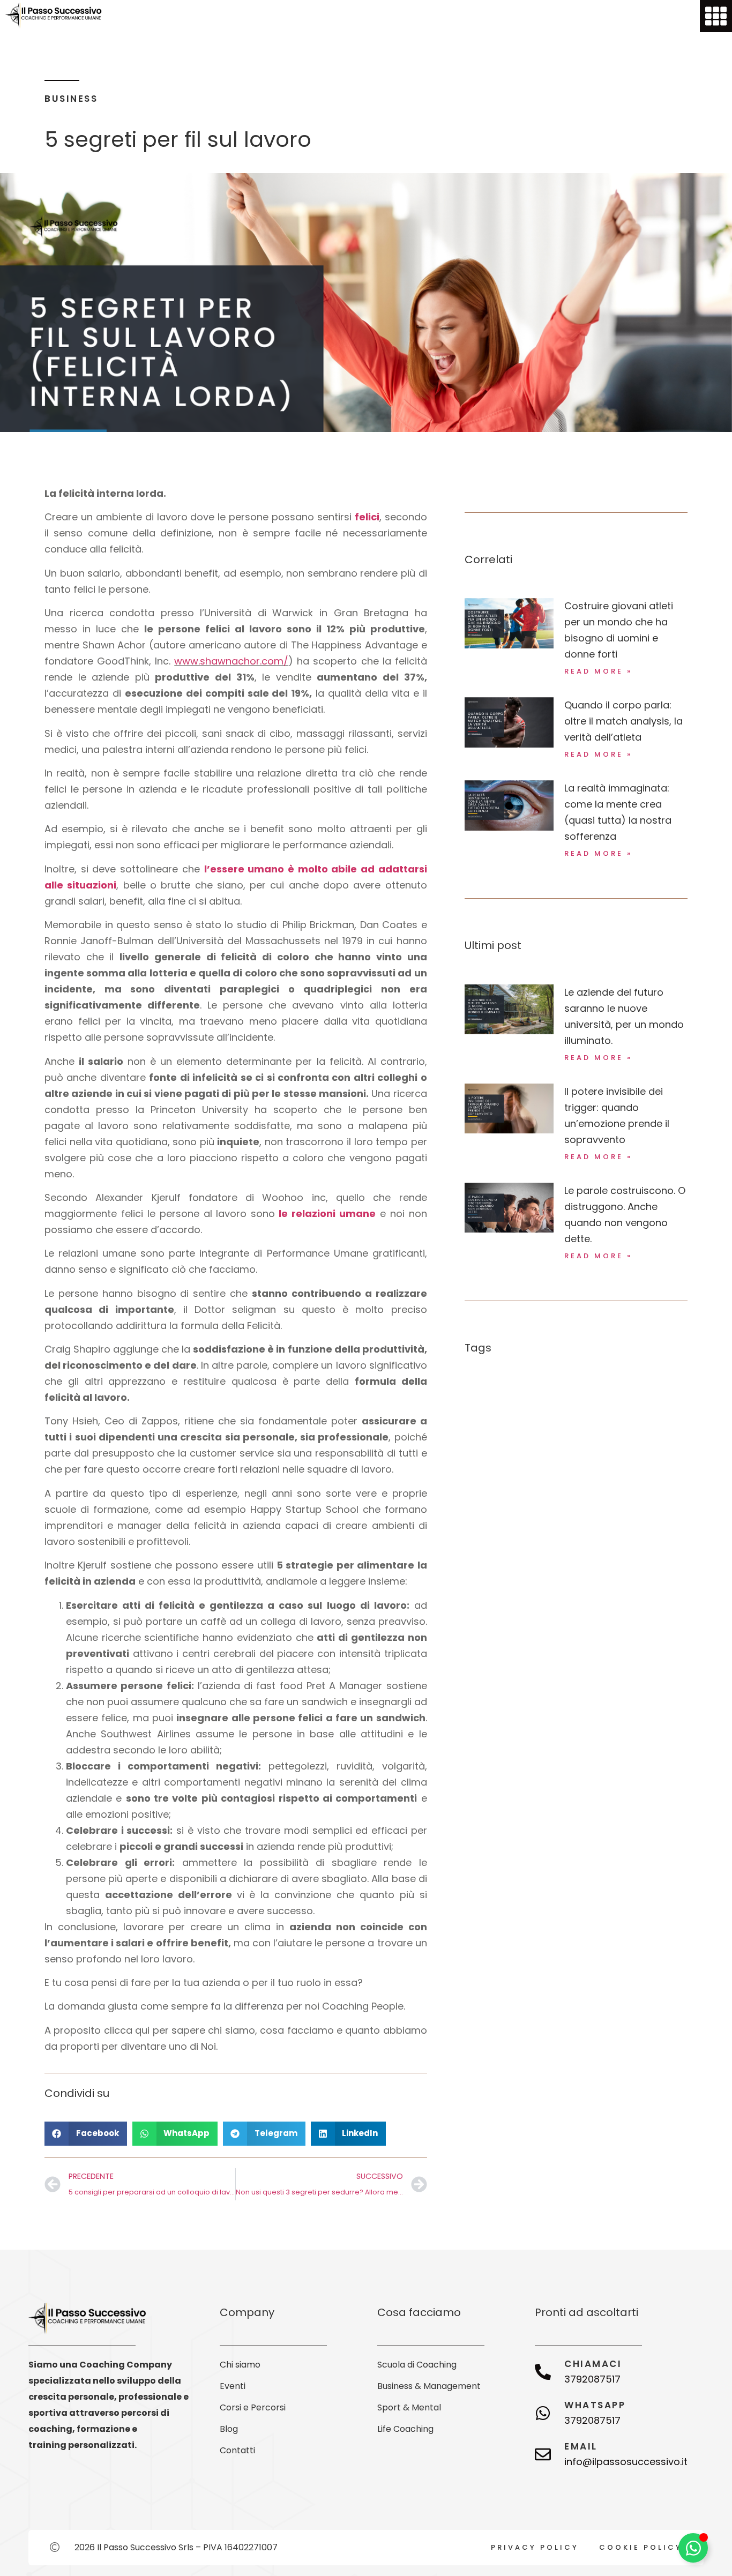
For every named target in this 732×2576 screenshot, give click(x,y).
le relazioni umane (325, 1214)
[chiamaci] (543, 2372)
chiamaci (593, 2364)
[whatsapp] (543, 2413)
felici (367, 517)
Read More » (598, 671)
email (581, 2446)
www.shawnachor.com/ (231, 661)
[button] (86, 2134)
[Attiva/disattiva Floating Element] (693, 2548)
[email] (543, 2454)
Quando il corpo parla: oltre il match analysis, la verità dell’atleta (623, 721)
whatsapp (595, 2405)
